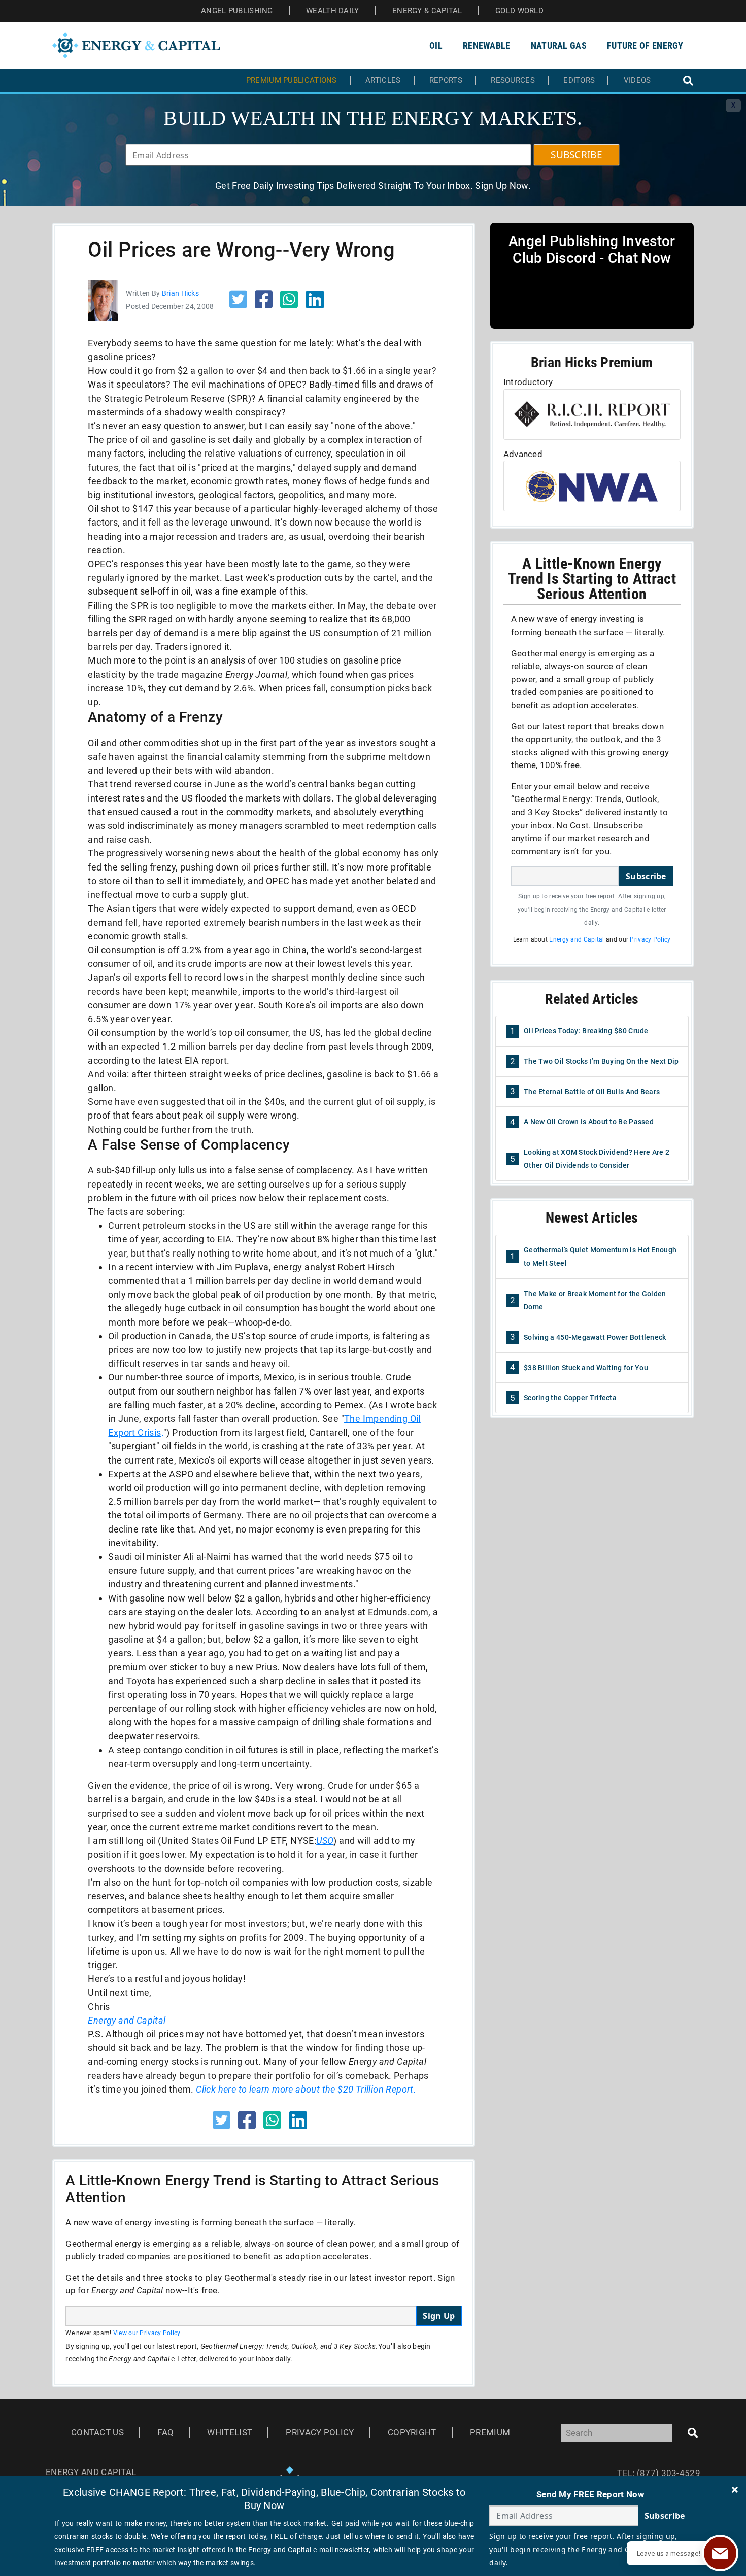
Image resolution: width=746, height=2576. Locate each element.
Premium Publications (292, 80)
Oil (436, 45)
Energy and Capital (577, 939)
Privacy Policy (650, 939)
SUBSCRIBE (577, 155)
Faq (165, 2432)
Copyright (412, 2432)
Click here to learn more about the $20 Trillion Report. (306, 2089)
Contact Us (97, 2432)
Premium (490, 2432)
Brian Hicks (180, 293)
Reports (446, 80)
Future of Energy (645, 45)
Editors (579, 80)
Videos (637, 80)
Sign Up (439, 2316)
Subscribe (646, 876)
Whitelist (230, 2432)
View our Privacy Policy (147, 2333)
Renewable (487, 45)
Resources (513, 80)
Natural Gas (559, 45)
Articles (383, 80)
